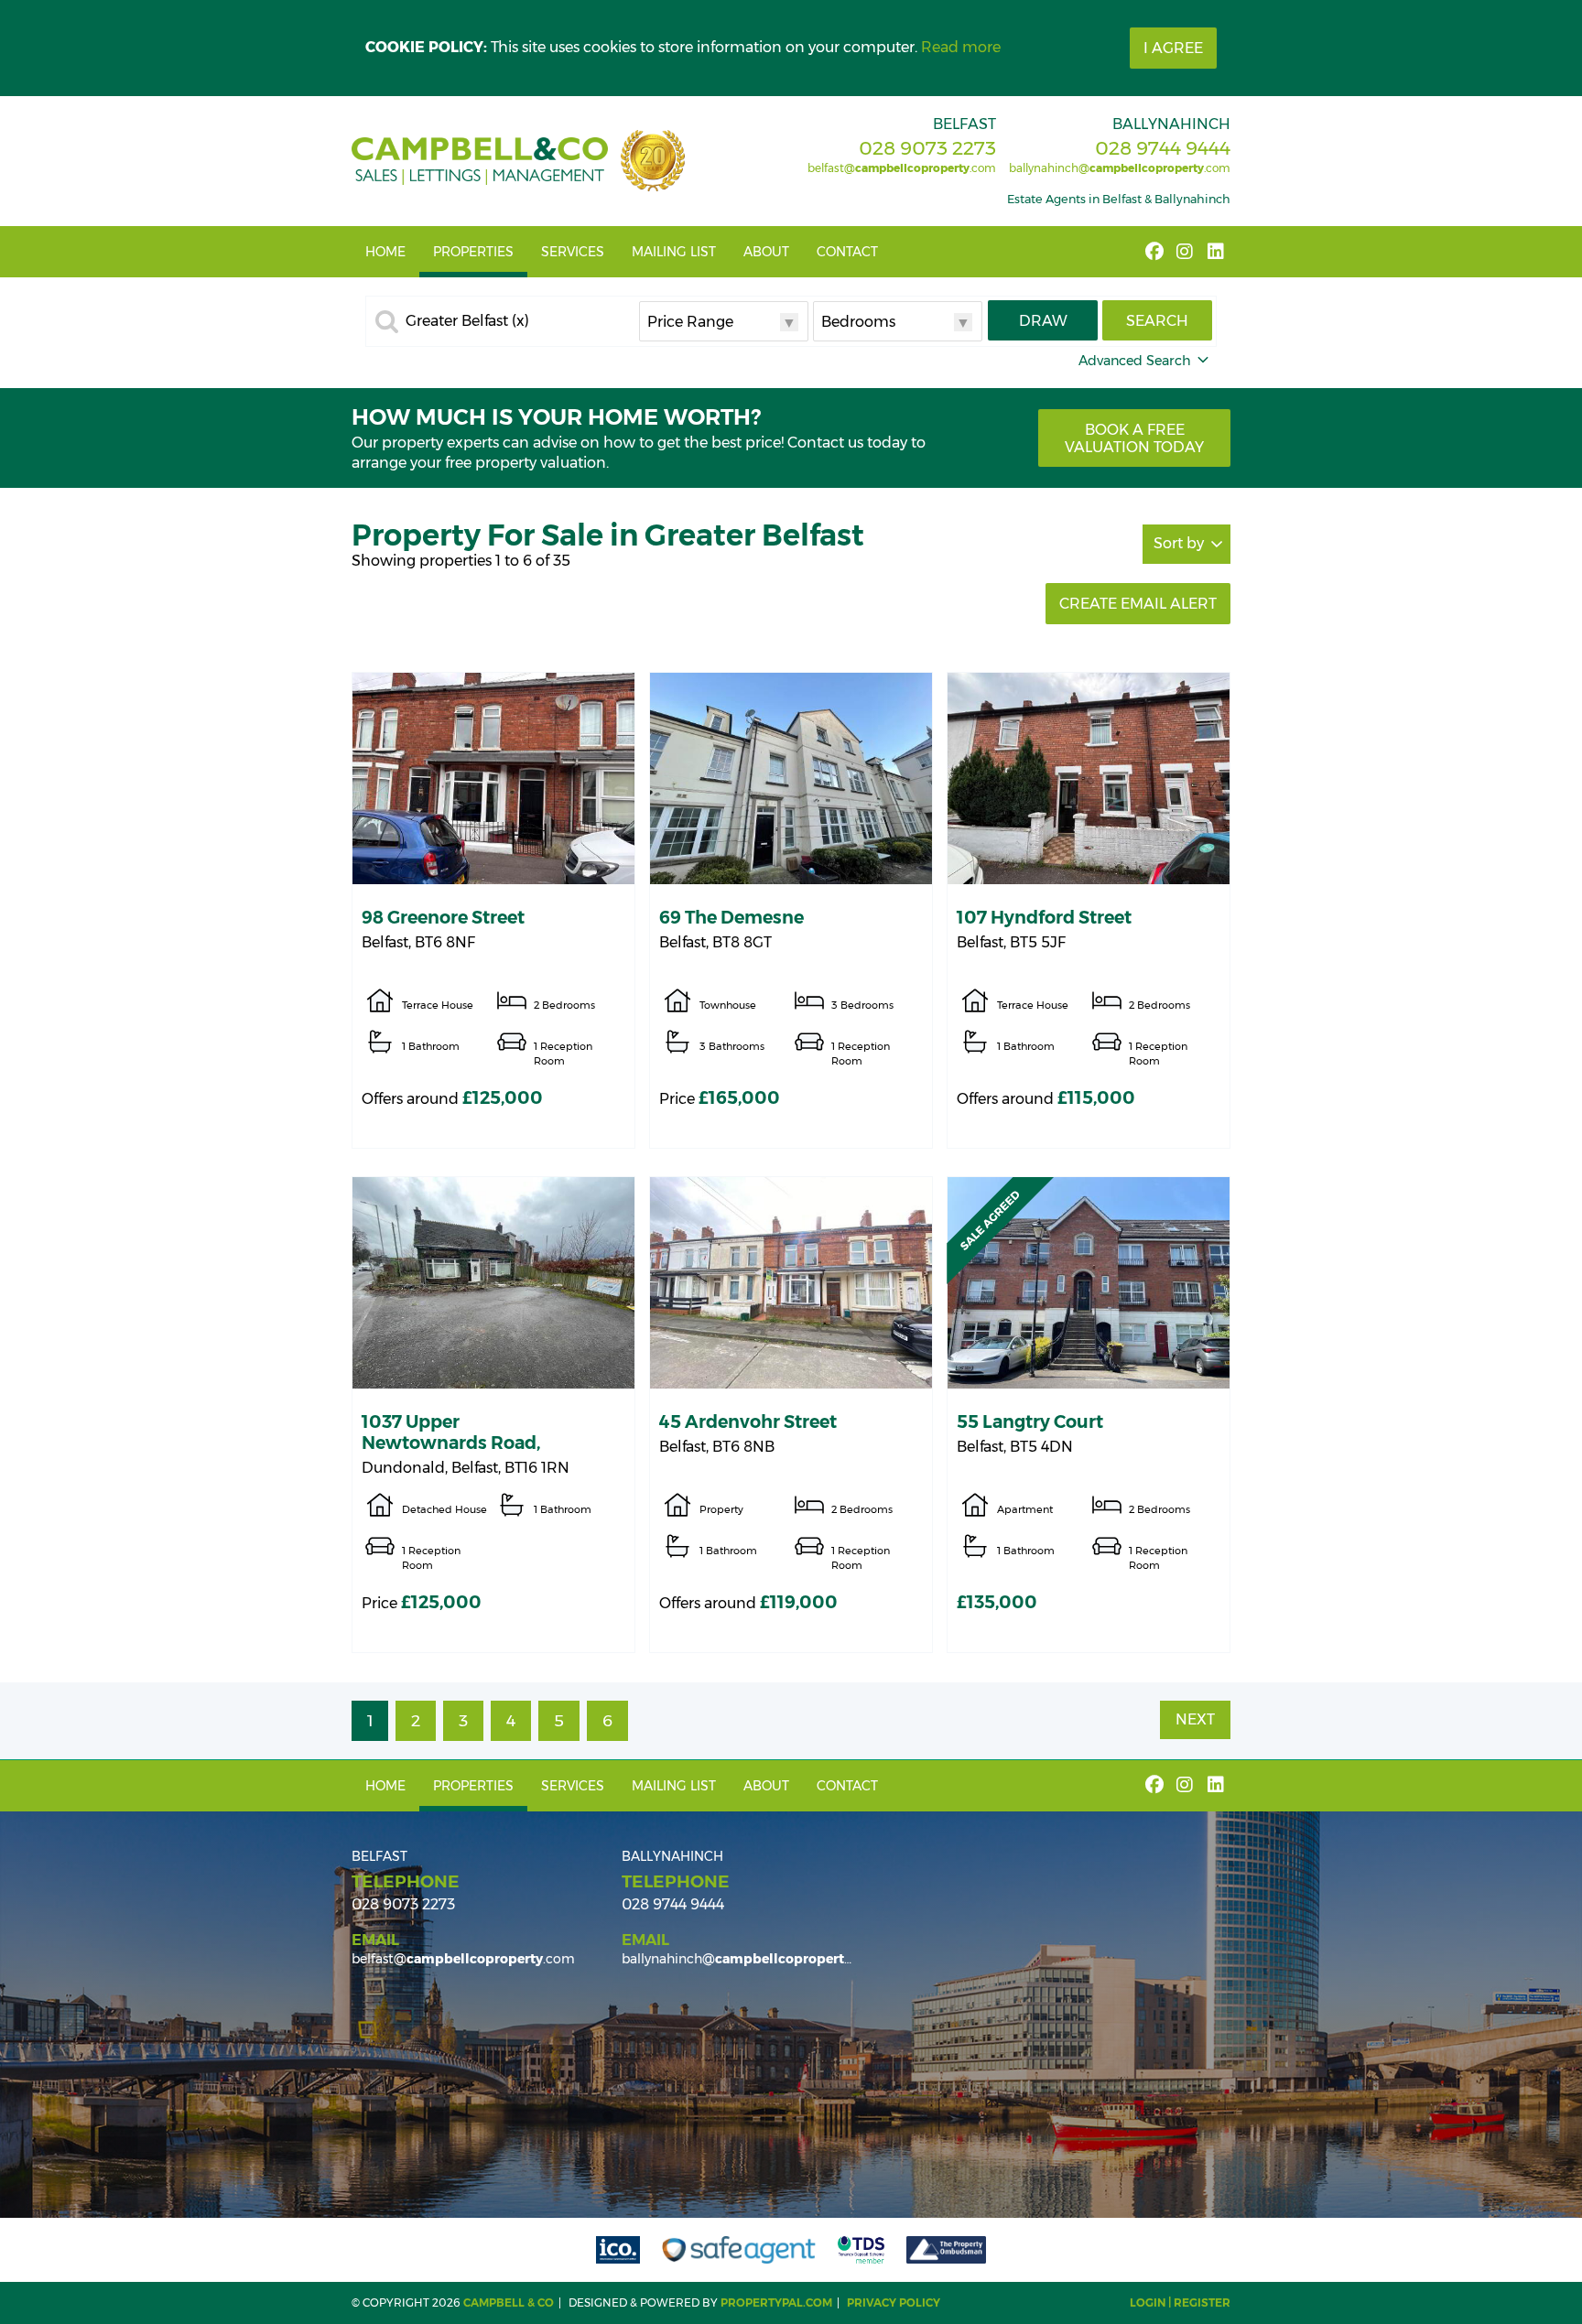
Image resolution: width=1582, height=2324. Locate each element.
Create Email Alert (1138, 604)
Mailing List (674, 252)
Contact (847, 252)
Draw (1043, 321)
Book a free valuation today (1134, 438)
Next (1195, 1719)
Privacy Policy (894, 2302)
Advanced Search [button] (1135, 361)
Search (1157, 321)
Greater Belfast (467, 321)
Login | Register (1180, 2302)
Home (385, 252)
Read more (961, 47)
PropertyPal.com (776, 2302)
